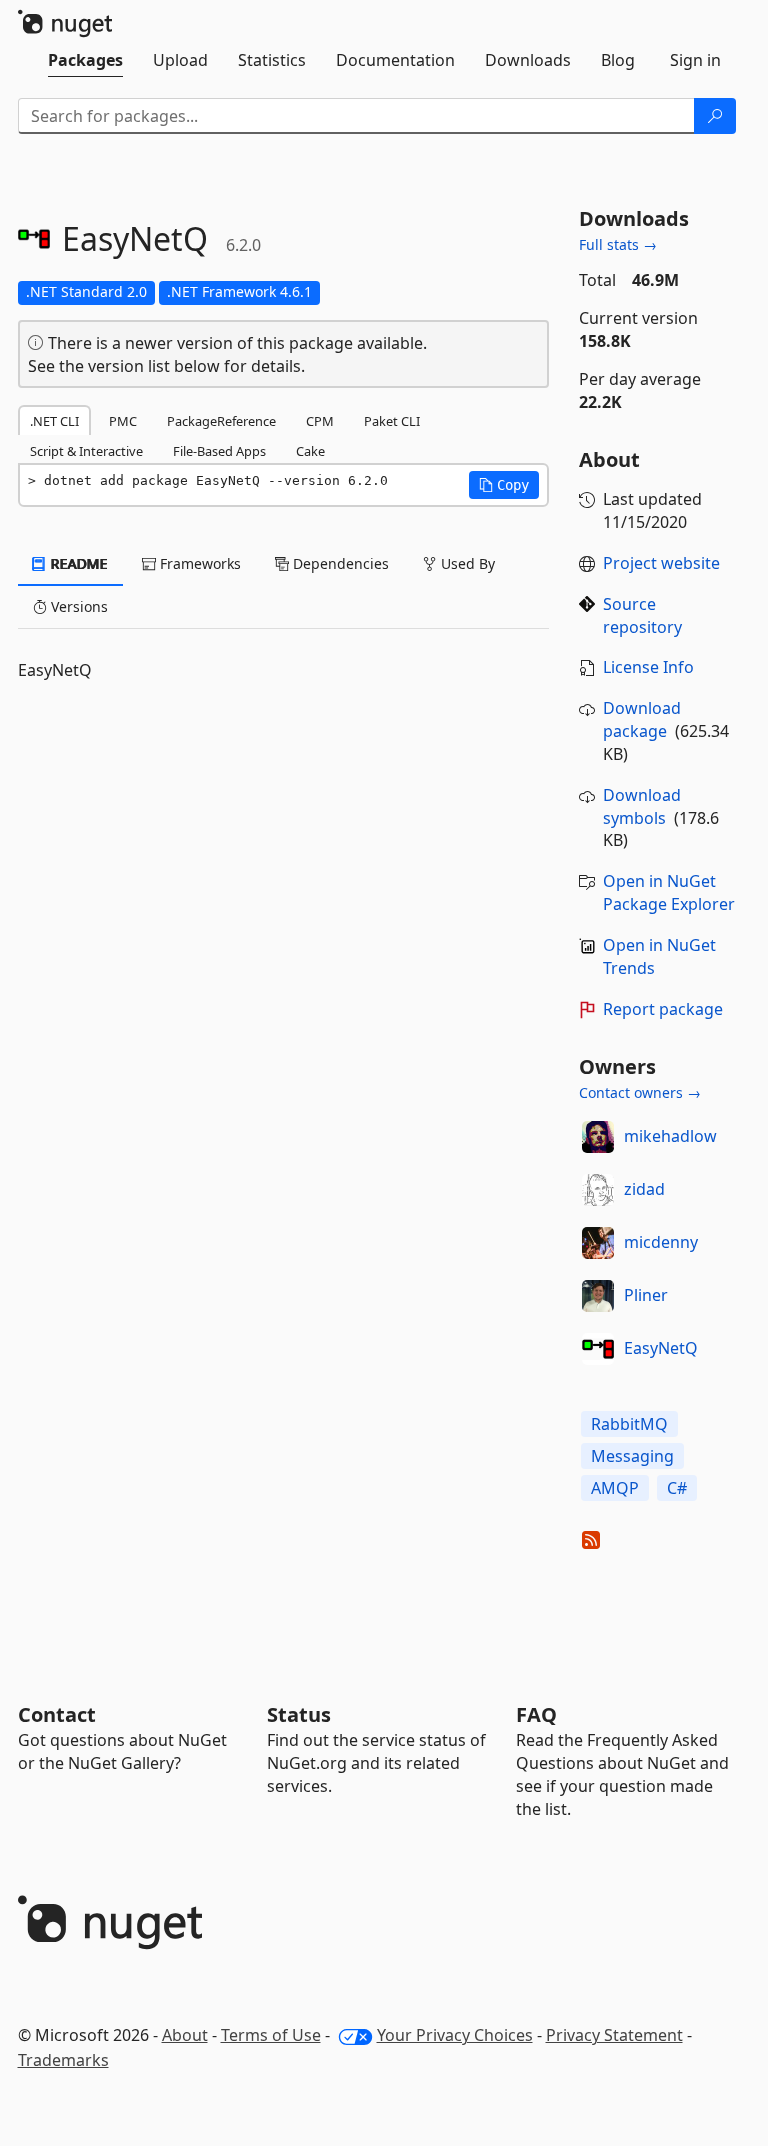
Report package (663, 1009)
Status (299, 1714)
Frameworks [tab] (198, 563)
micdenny (661, 1242)
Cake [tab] (310, 451)
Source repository (642, 615)
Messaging (632, 1456)
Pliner (646, 1295)
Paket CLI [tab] (392, 421)
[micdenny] (598, 1243)
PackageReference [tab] (221, 421)
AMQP (615, 1488)
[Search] (715, 116)
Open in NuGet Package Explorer (669, 892)
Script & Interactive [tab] (86, 451)
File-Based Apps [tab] (219, 451)
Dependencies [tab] (339, 563)
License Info (648, 667)
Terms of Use (271, 2035)
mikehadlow (670, 1136)
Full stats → (618, 244)
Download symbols (642, 806)
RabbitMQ (629, 1424)
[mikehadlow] (598, 1137)
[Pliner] (598, 1296)
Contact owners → (640, 1092)
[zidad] (598, 1190)
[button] (504, 485)
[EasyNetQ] (598, 1349)
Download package (642, 719)
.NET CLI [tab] (54, 421)
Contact (57, 1714)
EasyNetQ (661, 1348)
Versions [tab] (77, 606)
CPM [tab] (320, 421)
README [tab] (77, 563)
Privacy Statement (614, 2035)
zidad (644, 1189)
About (185, 2035)
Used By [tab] (466, 563)
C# (677, 1488)
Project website (661, 563)
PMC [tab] (123, 421)
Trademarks (63, 2060)
